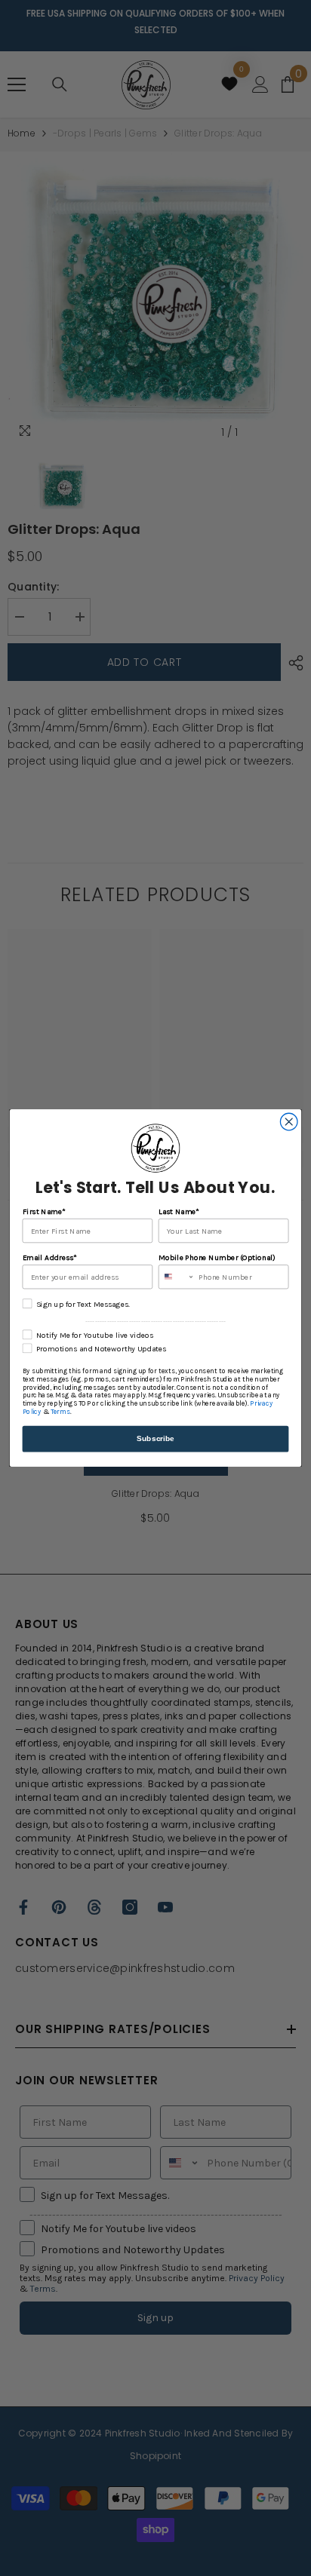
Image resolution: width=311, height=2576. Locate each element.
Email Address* (50, 1257)
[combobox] (177, 1277)
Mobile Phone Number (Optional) (217, 1257)
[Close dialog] (289, 1122)
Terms (60, 1412)
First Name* (44, 1211)
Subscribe (155, 1438)
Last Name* (179, 1211)
